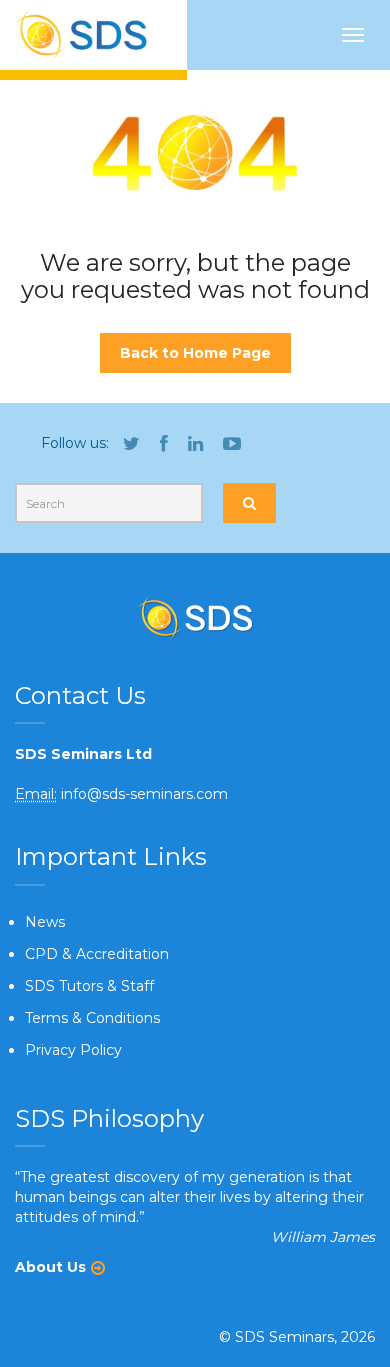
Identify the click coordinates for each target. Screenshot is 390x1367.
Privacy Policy (73, 1050)
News (45, 922)
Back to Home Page (195, 353)
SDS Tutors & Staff (89, 986)
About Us (50, 1267)
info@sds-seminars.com (144, 794)
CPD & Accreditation (97, 954)
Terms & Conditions (92, 1018)
